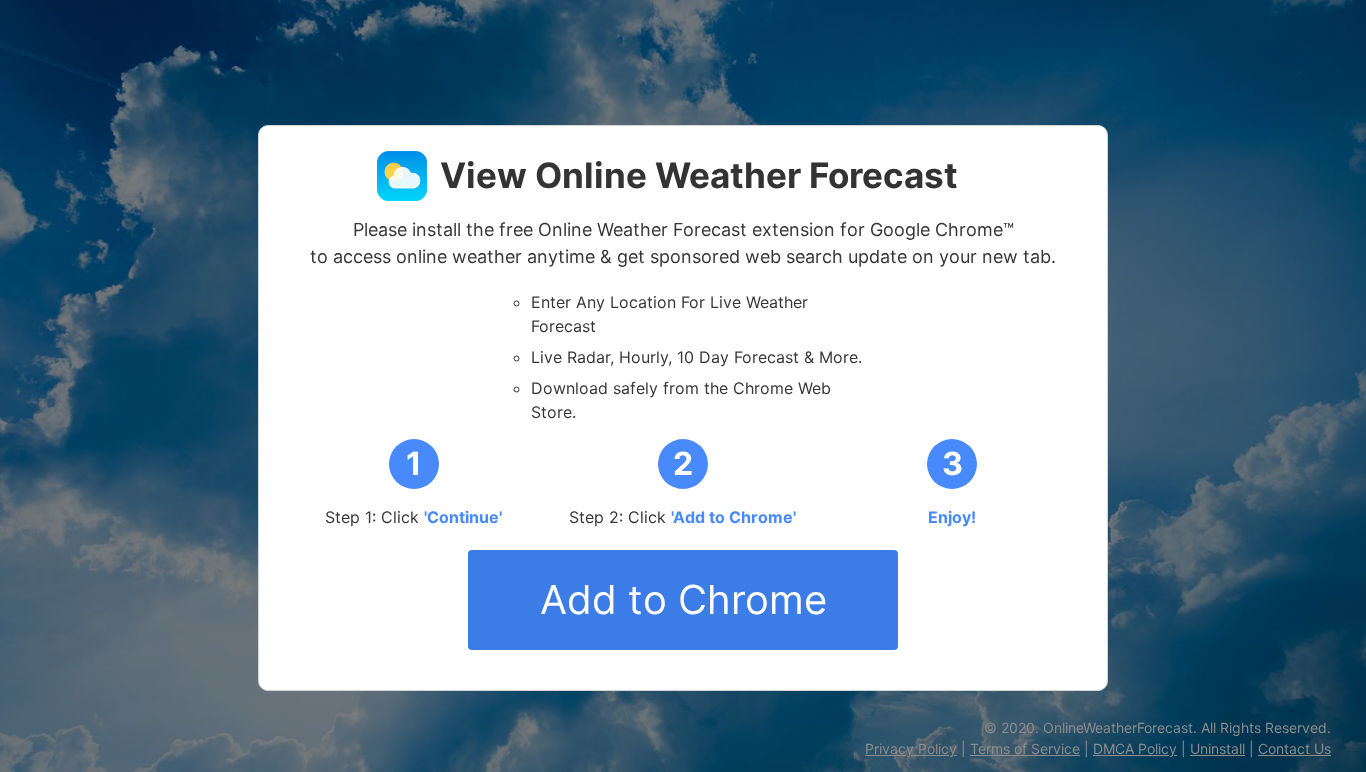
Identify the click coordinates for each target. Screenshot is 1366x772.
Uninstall (1217, 748)
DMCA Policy (1135, 748)
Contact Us (1294, 748)
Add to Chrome (683, 599)
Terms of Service (1025, 748)
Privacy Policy (911, 748)
